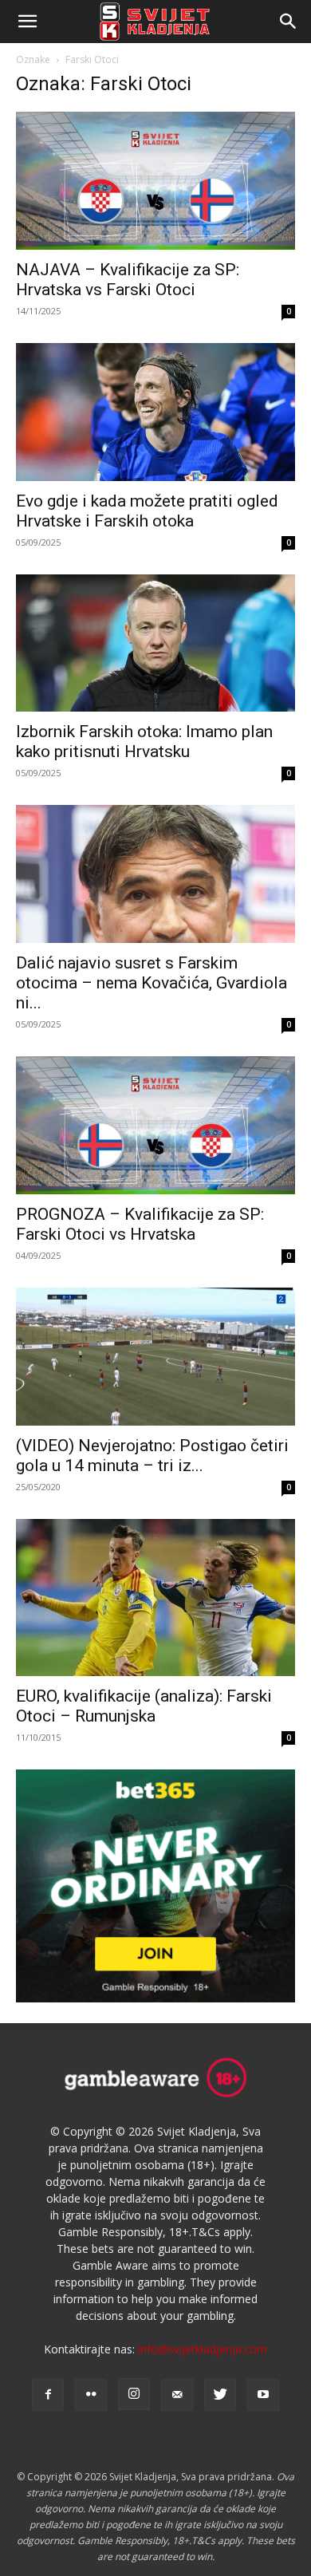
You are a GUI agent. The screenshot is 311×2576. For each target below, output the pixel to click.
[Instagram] (134, 2394)
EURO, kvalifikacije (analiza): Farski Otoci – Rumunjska (144, 1706)
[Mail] (177, 2395)
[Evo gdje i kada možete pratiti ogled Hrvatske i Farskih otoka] (155, 412)
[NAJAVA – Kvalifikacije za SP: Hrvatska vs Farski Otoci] (155, 181)
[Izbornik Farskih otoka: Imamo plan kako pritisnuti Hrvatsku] (155, 643)
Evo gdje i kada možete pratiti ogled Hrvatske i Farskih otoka (147, 511)
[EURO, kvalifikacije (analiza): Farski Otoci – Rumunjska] (155, 1598)
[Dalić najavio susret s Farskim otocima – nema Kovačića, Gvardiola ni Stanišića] (155, 874)
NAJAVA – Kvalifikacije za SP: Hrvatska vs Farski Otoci (128, 280)
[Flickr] (91, 2395)
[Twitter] (220, 2395)
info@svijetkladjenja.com (203, 2349)
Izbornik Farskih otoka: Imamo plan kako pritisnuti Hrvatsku (144, 742)
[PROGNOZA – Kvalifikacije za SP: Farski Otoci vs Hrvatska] (155, 1125)
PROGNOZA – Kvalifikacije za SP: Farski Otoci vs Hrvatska (140, 1224)
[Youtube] (263, 2395)
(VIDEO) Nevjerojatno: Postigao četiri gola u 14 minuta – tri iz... (152, 1456)
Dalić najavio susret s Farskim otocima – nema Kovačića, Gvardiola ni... (152, 983)
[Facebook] (48, 2395)
